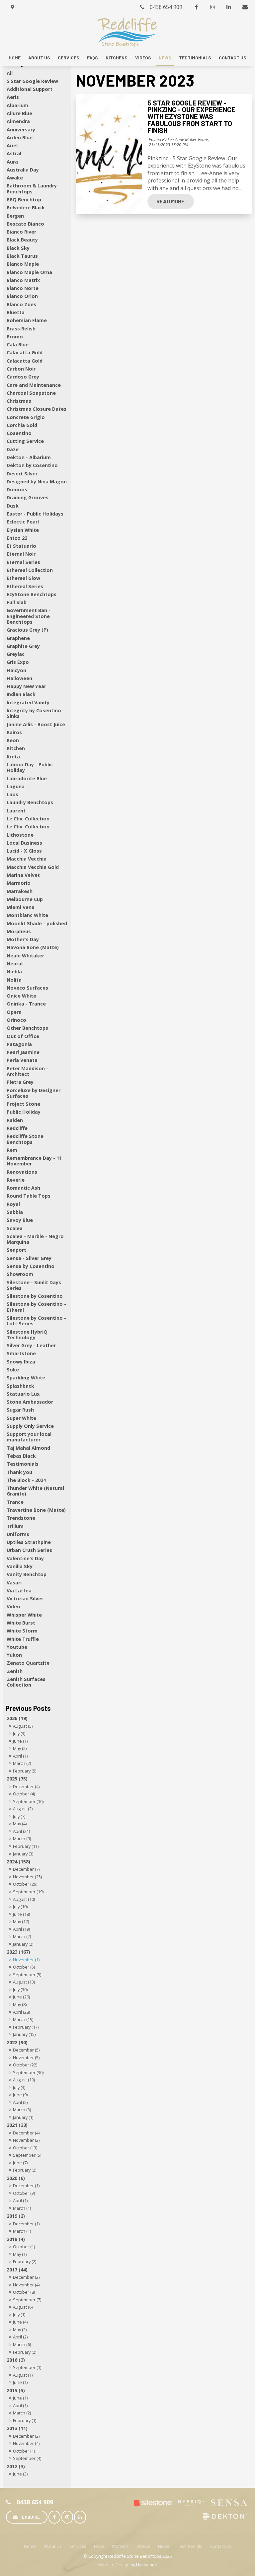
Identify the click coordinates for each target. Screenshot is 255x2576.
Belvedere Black (26, 208)
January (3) (23, 1854)
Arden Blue (20, 138)
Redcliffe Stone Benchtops (25, 1139)
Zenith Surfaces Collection (26, 1682)
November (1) (26, 1960)
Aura (12, 162)
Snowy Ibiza (21, 1362)
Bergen (15, 216)
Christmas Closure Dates (37, 409)
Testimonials (195, 58)
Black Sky (18, 248)
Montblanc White (27, 915)
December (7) (26, 1869)
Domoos (17, 489)
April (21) (21, 1831)
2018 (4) (16, 2239)
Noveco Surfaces (27, 988)
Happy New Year (26, 686)
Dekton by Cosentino (32, 465)
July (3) (19, 1733)
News (165, 58)
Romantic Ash (23, 1188)
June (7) (20, 2163)
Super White (21, 1418)
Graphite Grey (23, 646)
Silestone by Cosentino (35, 1296)
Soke (13, 1370)
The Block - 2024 (26, 1480)
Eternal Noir (21, 554)
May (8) (20, 2004)
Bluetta (16, 312)
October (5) (24, 1967)
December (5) (26, 2050)
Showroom (20, 1274)
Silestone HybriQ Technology (27, 1335)
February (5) (25, 1771)
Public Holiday (24, 1112)
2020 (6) (16, 2178)
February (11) (26, 1846)
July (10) (20, 1907)
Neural (15, 964)
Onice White (21, 996)
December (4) (26, 1786)
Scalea (15, 1228)
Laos (12, 794)
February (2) (25, 2170)
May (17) (21, 1921)
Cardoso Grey (23, 377)
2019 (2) (16, 2216)
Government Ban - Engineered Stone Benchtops (29, 616)
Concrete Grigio (26, 417)
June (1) (20, 1741)
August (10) (24, 1899)
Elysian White (23, 530)
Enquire (31, 2517)
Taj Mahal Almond (28, 1448)
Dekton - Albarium (29, 457)
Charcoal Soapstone (31, 393)
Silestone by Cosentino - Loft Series (36, 1321)
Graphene (18, 638)
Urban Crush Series (29, 1550)
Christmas (19, 401)
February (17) (26, 2027)
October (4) (24, 1794)
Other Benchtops (27, 1028)
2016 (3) (16, 2360)
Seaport (16, 1250)
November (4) (26, 2285)
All (10, 73)
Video (13, 1606)
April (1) (20, 1756)
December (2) (26, 2277)
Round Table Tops (29, 1196)
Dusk (13, 506)
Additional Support (30, 89)
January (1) (23, 2117)
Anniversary (21, 130)
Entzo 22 (17, 538)
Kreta (13, 757)
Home (15, 58)
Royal (13, 1204)
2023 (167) (18, 1952)
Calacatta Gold (25, 352)
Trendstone (21, 1518)
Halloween (19, 678)
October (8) (24, 2292)
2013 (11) (17, 2428)
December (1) (26, 2186)
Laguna (16, 786)
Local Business (24, 843)
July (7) (19, 1816)
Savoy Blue (20, 1220)
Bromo (15, 337)
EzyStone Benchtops (32, 594)
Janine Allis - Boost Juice (36, 724)
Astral (14, 153)
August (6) (23, 2307)
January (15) (24, 2034)
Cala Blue (18, 345)
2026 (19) (17, 1718)
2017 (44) (17, 2270)
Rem (12, 1150)
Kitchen (16, 748)
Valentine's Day (25, 1558)
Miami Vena (21, 907)
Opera (14, 1012)
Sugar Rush (20, 1410)
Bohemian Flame (27, 320)
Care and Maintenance (34, 385)
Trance (15, 1502)
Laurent (16, 811)
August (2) (23, 1809)
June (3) (20, 2474)
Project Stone (23, 1104)
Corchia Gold (22, 425)
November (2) (26, 2140)
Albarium (17, 105)
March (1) (22, 2208)
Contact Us (233, 58)
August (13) (24, 1982)
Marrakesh (20, 891)
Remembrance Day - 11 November (34, 1161)
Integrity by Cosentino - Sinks (36, 713)
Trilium (15, 1526)
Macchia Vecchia (27, 859)
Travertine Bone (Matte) (36, 1510)
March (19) (23, 2019)
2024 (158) (18, 1862)
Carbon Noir (21, 369)
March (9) (22, 1839)
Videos (143, 58)
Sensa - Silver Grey (29, 1258)
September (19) (28, 1892)
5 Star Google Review (32, 81)
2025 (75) (17, 1779)
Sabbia (15, 1212)
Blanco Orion (22, 296)
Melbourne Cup (25, 899)
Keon (13, 740)
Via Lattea (19, 1591)
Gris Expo (18, 662)
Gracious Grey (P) (27, 630)
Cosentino (19, 433)
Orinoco (16, 1020)
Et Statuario (21, 546)
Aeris (13, 97)
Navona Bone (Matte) (33, 947)
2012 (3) (16, 2466)
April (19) (21, 1929)
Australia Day (23, 170)
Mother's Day (23, 939)
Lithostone (20, 835)
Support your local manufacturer (29, 1437)
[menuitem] (30, 2546)
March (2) (22, 1763)
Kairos (14, 732)
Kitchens (117, 58)
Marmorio (19, 883)
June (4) (20, 2322)
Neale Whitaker (25, 956)
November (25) (27, 1877)
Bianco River (21, 232)
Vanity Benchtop (27, 1574)
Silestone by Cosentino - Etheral (36, 1307)
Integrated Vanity (28, 702)
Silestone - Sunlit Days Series (34, 1285)
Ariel (12, 145)
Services (69, 58)
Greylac (16, 654)
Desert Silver (22, 474)
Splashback (20, 1386)
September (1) (27, 2367)
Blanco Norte (23, 288)
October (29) (25, 1884)
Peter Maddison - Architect (27, 1071)
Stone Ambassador (30, 1402)
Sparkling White (26, 1378)
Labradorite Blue (27, 778)
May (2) (20, 1748)
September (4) (27, 2458)
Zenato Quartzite (28, 1663)
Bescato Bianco (25, 224)
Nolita (14, 980)
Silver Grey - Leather (31, 1345)
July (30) (20, 1989)
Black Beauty (22, 240)
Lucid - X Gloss (24, 851)
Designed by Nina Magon (37, 482)
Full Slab (17, 602)
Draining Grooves (28, 497)
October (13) (25, 2148)
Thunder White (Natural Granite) (35, 1491)
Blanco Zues (21, 304)
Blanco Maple (23, 264)
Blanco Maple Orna (29, 272)
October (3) (24, 2193)
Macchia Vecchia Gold (33, 867)
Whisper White (24, 1615)
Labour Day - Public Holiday (30, 767)
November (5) (26, 2057)
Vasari (14, 1583)
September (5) (27, 1975)
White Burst (21, 1623)
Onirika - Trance (26, 1004)
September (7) (27, 2300)
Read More (170, 201)
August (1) (23, 2375)
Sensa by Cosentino (31, 1266)
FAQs (92, 58)
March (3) (22, 2110)
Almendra (18, 121)
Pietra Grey (20, 1082)
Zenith (15, 1671)
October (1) (24, 2247)
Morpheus (19, 931)
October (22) (25, 2065)
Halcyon (16, 670)
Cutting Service (25, 441)
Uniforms (18, 1534)
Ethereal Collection (30, 570)
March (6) (22, 2344)
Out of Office (23, 1036)
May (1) (20, 2254)
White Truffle (23, 1639)
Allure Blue (19, 113)
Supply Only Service (30, 1426)
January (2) (23, 1944)
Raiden (15, 1120)
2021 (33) (17, 2125)
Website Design (114, 2565)
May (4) (20, 1824)
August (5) (23, 1726)
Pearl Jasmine (23, 1052)
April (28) (21, 2012)
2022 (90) (17, 2042)
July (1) (19, 2315)
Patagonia (19, 1044)
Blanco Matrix (23, 280)
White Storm (22, 1631)
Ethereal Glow (23, 578)
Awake (15, 178)
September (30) (28, 2072)
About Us (39, 58)
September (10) (28, 1801)
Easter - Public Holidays (35, 514)
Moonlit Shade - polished (37, 923)
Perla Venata (22, 1060)
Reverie (16, 1180)
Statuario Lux (23, 1394)
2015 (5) (16, 2390)
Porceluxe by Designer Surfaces (34, 1093)
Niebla (14, 972)
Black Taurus (22, 256)
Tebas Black (21, 1456)
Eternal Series (23, 562)
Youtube (17, 1647)
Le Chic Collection (28, 819)
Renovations (22, 1172)
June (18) (21, 1914)
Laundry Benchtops (30, 802)
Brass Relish (21, 329)
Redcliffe (17, 1128)
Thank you (19, 1472)
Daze (13, 449)
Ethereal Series (25, 586)
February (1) (25, 2420)
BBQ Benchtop (24, 200)
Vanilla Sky (20, 1566)
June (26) (21, 1997)
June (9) (20, 2095)
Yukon (14, 1655)
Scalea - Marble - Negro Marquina (35, 1239)
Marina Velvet (23, 875)
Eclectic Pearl (23, 522)
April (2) (20, 2102)
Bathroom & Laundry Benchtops (32, 188)
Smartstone (21, 1353)
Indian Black (21, 694)
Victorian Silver (25, 1599)
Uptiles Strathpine (29, 1542)
